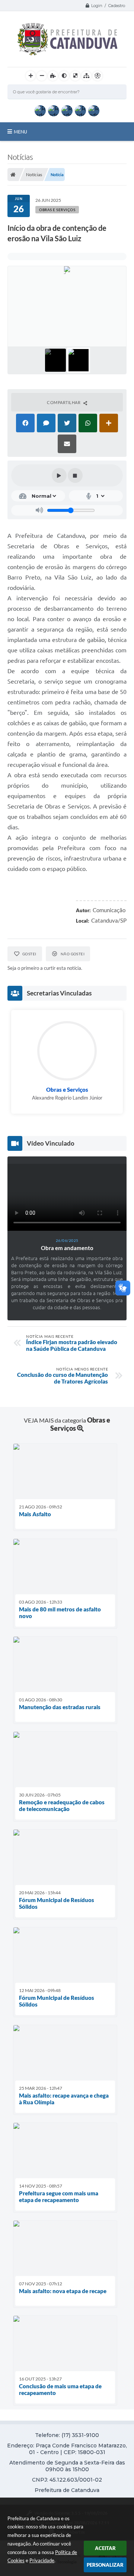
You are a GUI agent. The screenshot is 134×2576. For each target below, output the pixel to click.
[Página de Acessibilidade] (98, 76)
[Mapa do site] (86, 76)
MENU (20, 132)
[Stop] (75, 475)
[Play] (59, 475)
